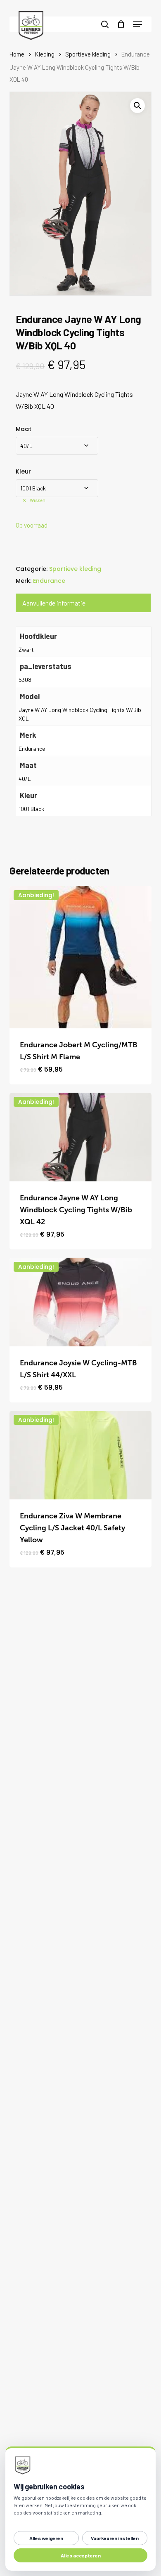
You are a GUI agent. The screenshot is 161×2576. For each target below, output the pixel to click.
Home (17, 54)
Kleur (23, 471)
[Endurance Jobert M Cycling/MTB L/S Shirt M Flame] (80, 957)
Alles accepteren (81, 2555)
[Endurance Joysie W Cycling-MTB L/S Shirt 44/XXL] (80, 1302)
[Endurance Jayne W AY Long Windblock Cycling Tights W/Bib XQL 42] (80, 1137)
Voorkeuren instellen (115, 2538)
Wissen (38, 500)
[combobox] (57, 446)
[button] (137, 24)
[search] (105, 24)
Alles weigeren (46, 2538)
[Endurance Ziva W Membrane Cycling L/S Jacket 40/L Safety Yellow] (80, 1455)
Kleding (45, 54)
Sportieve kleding (88, 54)
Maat (24, 429)
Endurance (49, 581)
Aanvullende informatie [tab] (54, 603)
